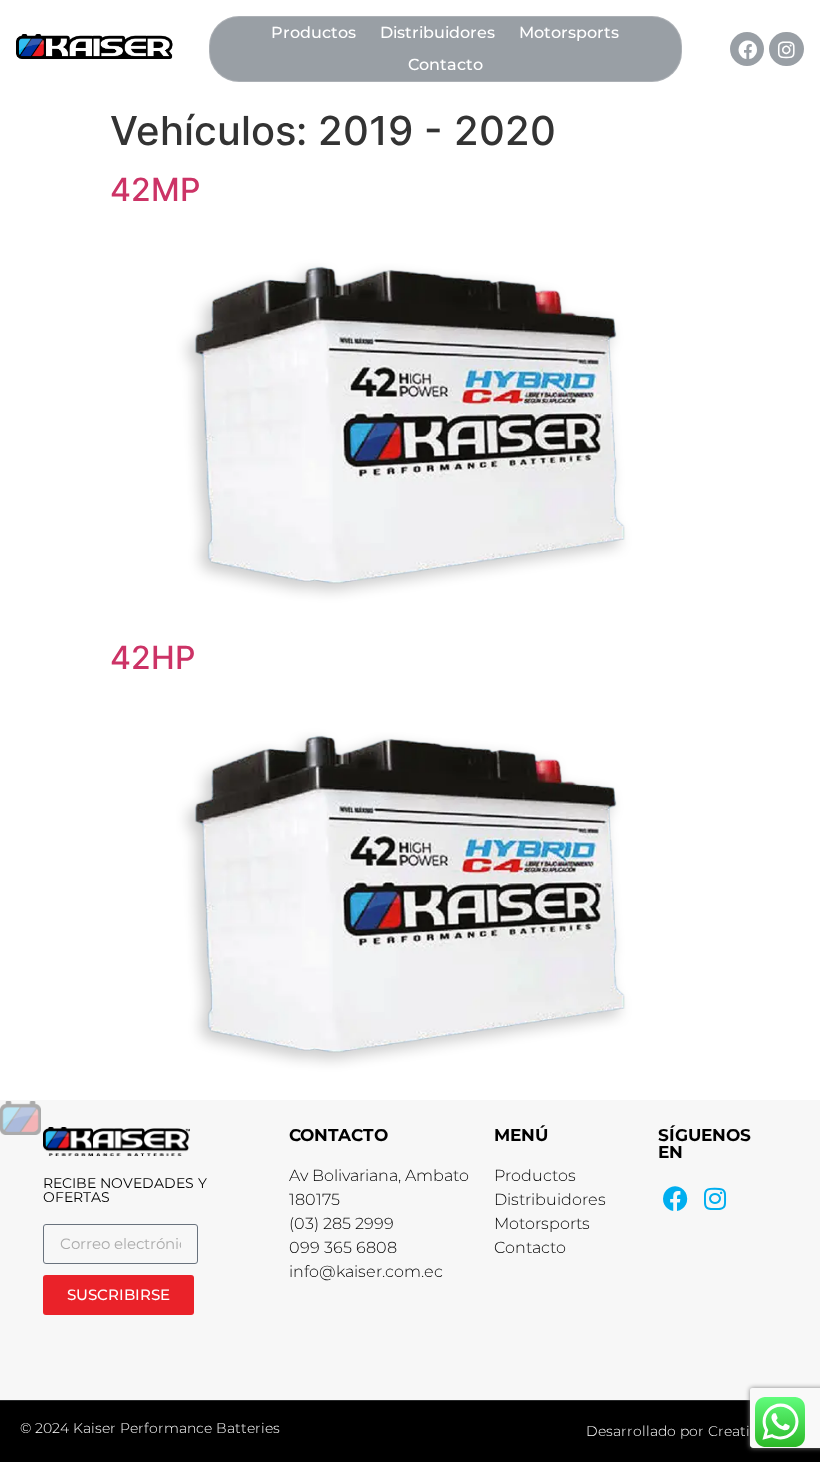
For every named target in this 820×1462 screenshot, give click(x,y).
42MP (155, 189)
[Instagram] (786, 49)
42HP (152, 657)
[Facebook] (747, 49)
